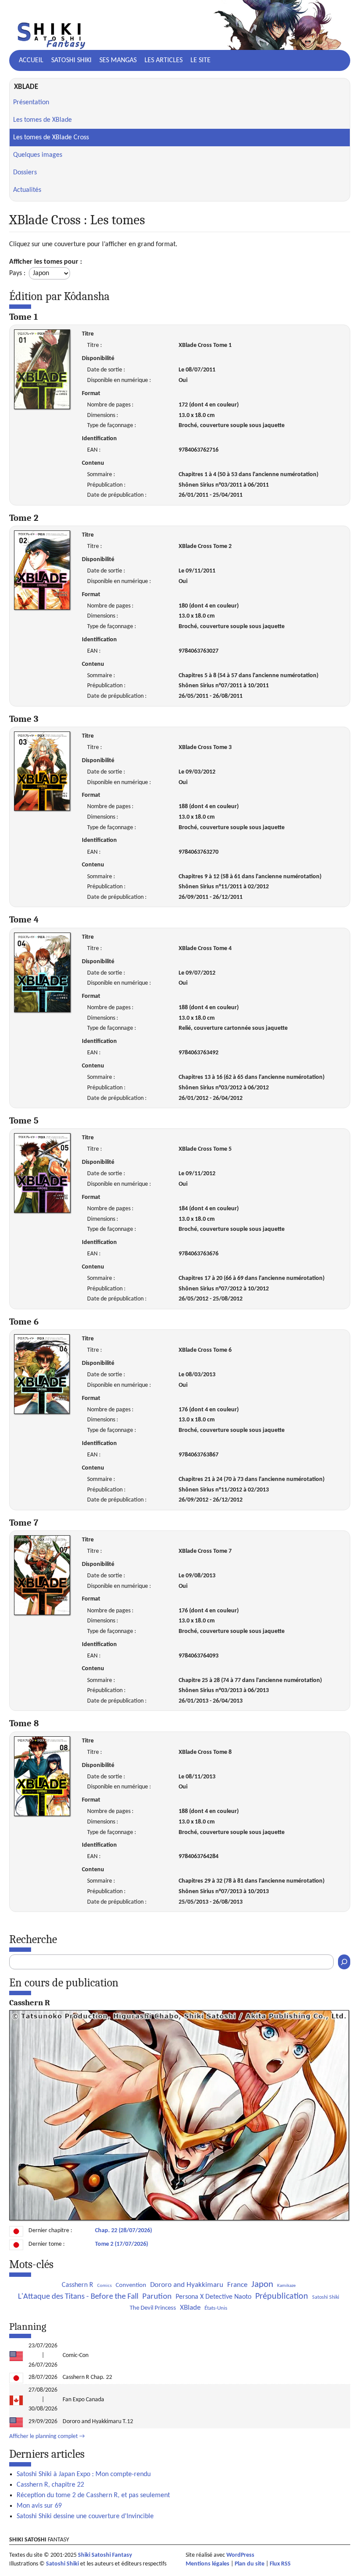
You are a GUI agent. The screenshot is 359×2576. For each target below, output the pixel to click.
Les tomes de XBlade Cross (51, 138)
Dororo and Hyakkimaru (187, 2285)
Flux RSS (280, 2564)
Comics (104, 2286)
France (237, 2285)
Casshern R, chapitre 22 (50, 2485)
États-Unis (216, 2308)
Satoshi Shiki (71, 60)
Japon (262, 2284)
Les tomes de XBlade (42, 120)
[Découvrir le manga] (179, 2219)
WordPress (240, 2555)
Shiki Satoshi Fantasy (105, 2555)
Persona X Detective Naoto (213, 2297)
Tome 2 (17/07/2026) (121, 2244)
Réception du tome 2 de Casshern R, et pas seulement (93, 2495)
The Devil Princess (153, 2308)
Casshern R (77, 2285)
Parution (157, 2297)
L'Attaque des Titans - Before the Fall (78, 2297)
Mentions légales (208, 2564)
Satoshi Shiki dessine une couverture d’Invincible (85, 2516)
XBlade (190, 2308)
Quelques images (38, 155)
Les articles (164, 60)
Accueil (31, 60)
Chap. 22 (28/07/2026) (123, 2231)
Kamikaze (286, 2286)
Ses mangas (118, 60)
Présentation (31, 102)
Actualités (27, 190)
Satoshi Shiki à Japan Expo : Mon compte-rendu (84, 2474)
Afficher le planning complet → (47, 2436)
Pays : (18, 273)
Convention (131, 2285)
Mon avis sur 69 (39, 2506)
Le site (201, 60)
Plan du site (250, 2564)
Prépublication (282, 2297)
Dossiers (25, 173)
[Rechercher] (344, 1962)
